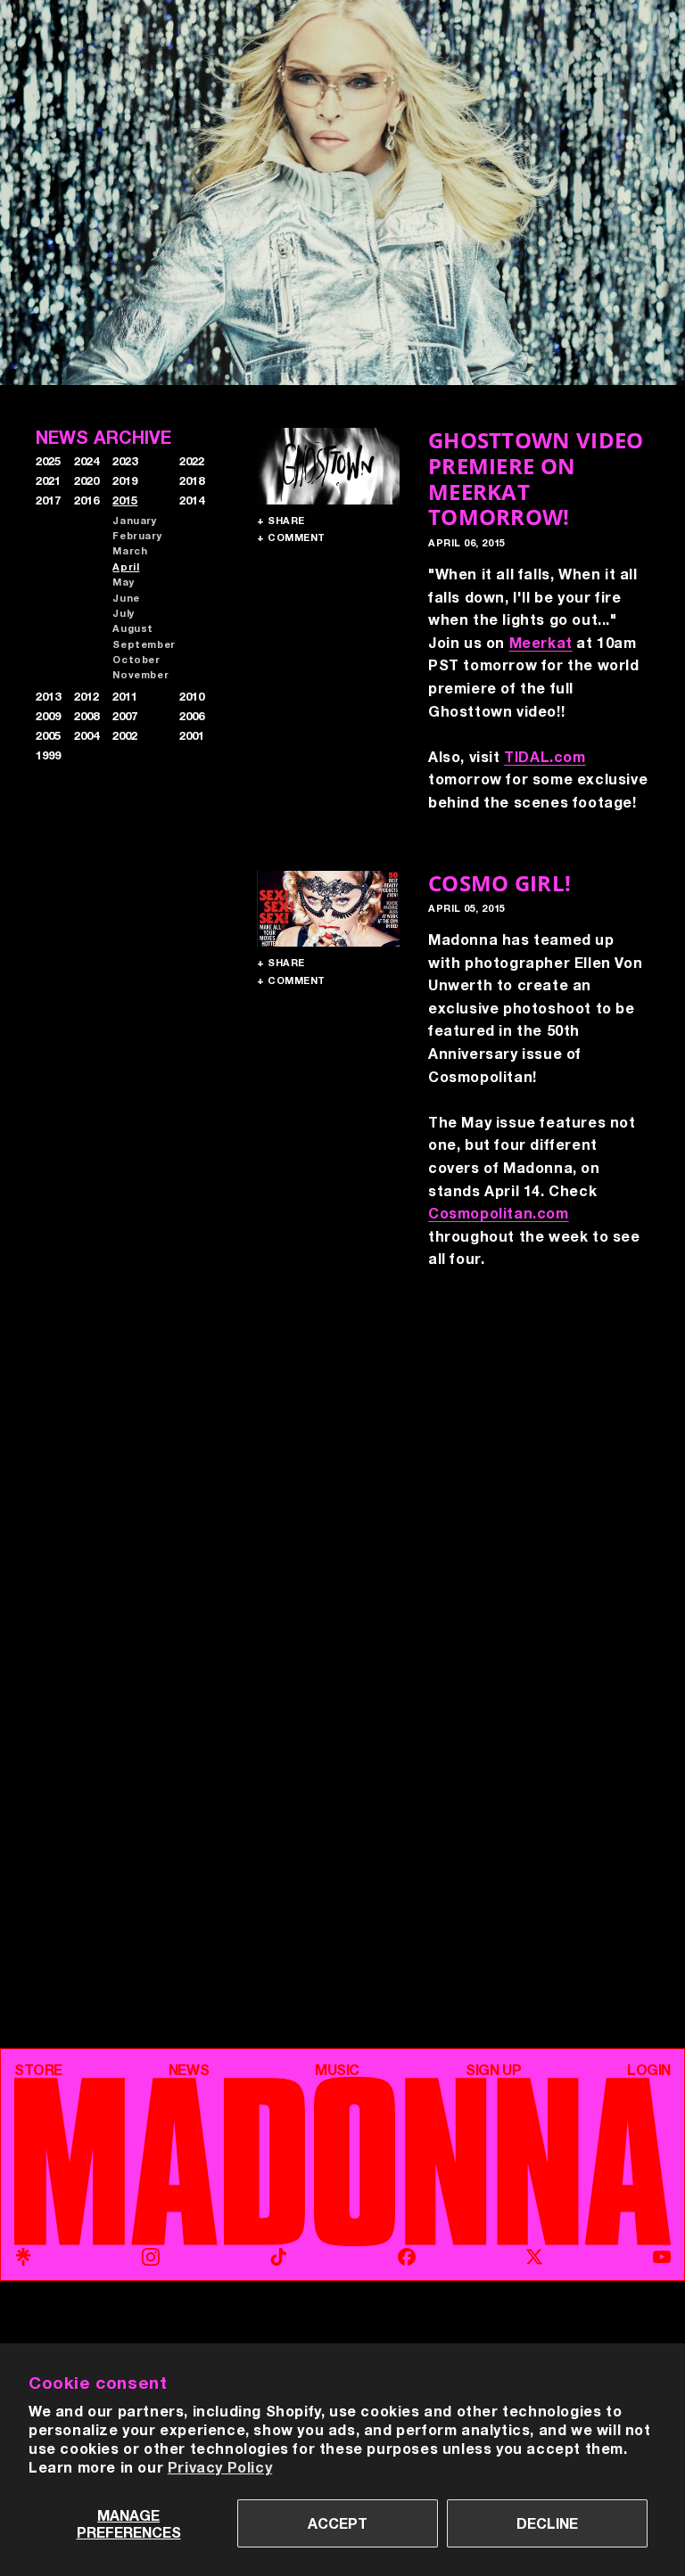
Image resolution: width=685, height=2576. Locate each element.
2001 (192, 735)
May (124, 582)
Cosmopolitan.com (499, 1213)
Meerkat (541, 642)
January (135, 520)
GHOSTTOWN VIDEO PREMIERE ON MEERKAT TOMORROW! (536, 478)
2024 (87, 461)
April (126, 566)
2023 (125, 461)
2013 (48, 696)
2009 (48, 716)
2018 (192, 480)
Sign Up (493, 2070)
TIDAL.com (545, 756)
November (140, 674)
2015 (125, 500)
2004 (87, 735)
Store (38, 2070)
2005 (48, 735)
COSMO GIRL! (499, 883)
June (126, 598)
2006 (192, 716)
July (124, 613)
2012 (87, 696)
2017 (48, 500)
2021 (48, 480)
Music (337, 2070)
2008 (87, 716)
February (137, 535)
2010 (192, 696)
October (136, 659)
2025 (48, 461)
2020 (87, 480)
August (133, 628)
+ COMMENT (291, 537)
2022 (192, 461)
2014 (192, 500)
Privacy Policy (220, 2467)
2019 (125, 480)
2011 (125, 696)
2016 (87, 500)
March (130, 550)
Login (649, 2070)
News (189, 2070)
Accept (338, 2523)
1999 (48, 755)
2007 (125, 716)
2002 (125, 735)
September (144, 644)
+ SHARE (281, 520)
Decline (547, 2523)
